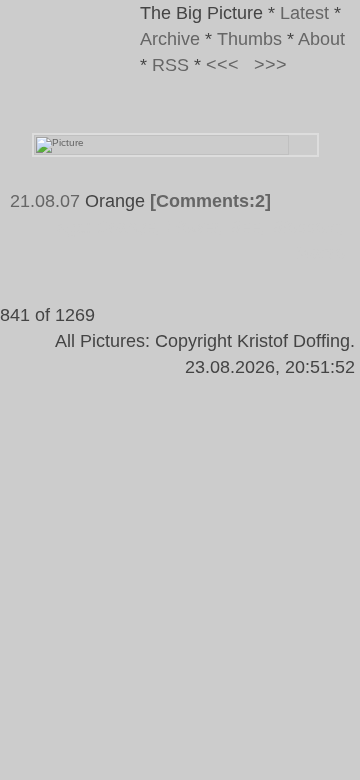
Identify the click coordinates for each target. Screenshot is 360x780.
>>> (270, 65)
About (321, 39)
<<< (222, 65)
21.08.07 (45, 201)
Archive (170, 39)
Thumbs (249, 39)
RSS (170, 65)
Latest (304, 13)
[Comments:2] (210, 201)
